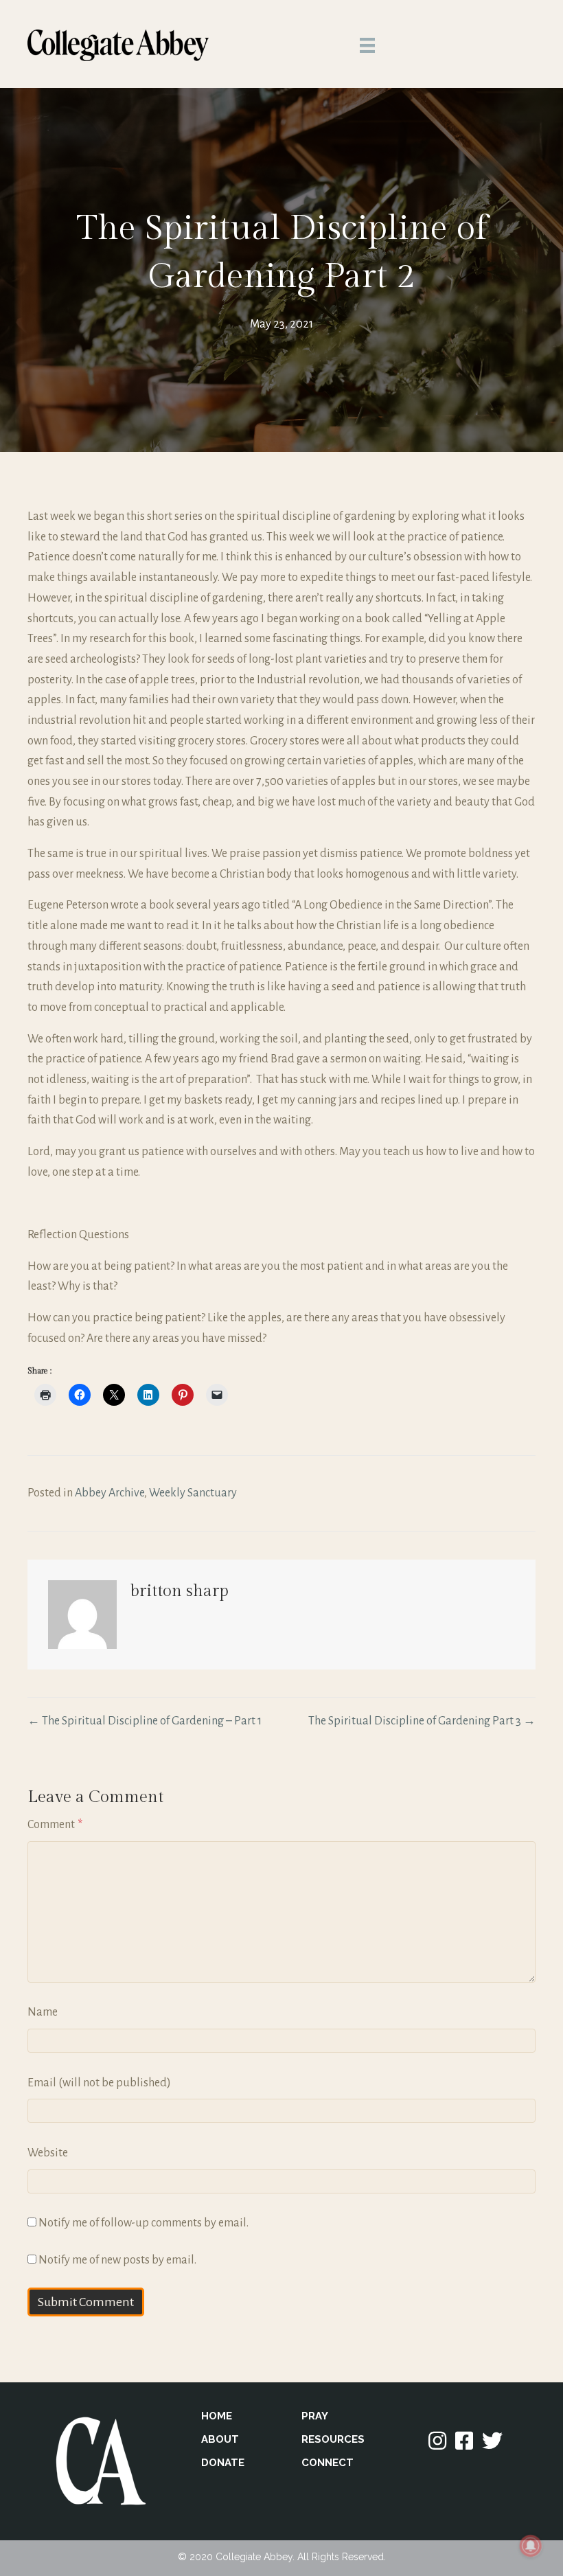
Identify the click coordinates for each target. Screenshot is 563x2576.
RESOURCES (333, 2439)
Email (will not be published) (99, 2083)
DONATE (223, 2463)
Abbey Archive (110, 1493)
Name (43, 2012)
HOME (217, 2416)
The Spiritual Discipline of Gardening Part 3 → (422, 1721)
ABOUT (220, 2439)
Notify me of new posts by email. (117, 2260)
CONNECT (328, 2463)
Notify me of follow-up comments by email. (143, 2223)
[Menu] (367, 45)
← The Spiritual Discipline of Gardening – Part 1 (145, 1721)
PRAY (315, 2416)
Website (48, 2153)
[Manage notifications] (531, 2546)
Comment (55, 1825)
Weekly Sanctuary (193, 1493)
